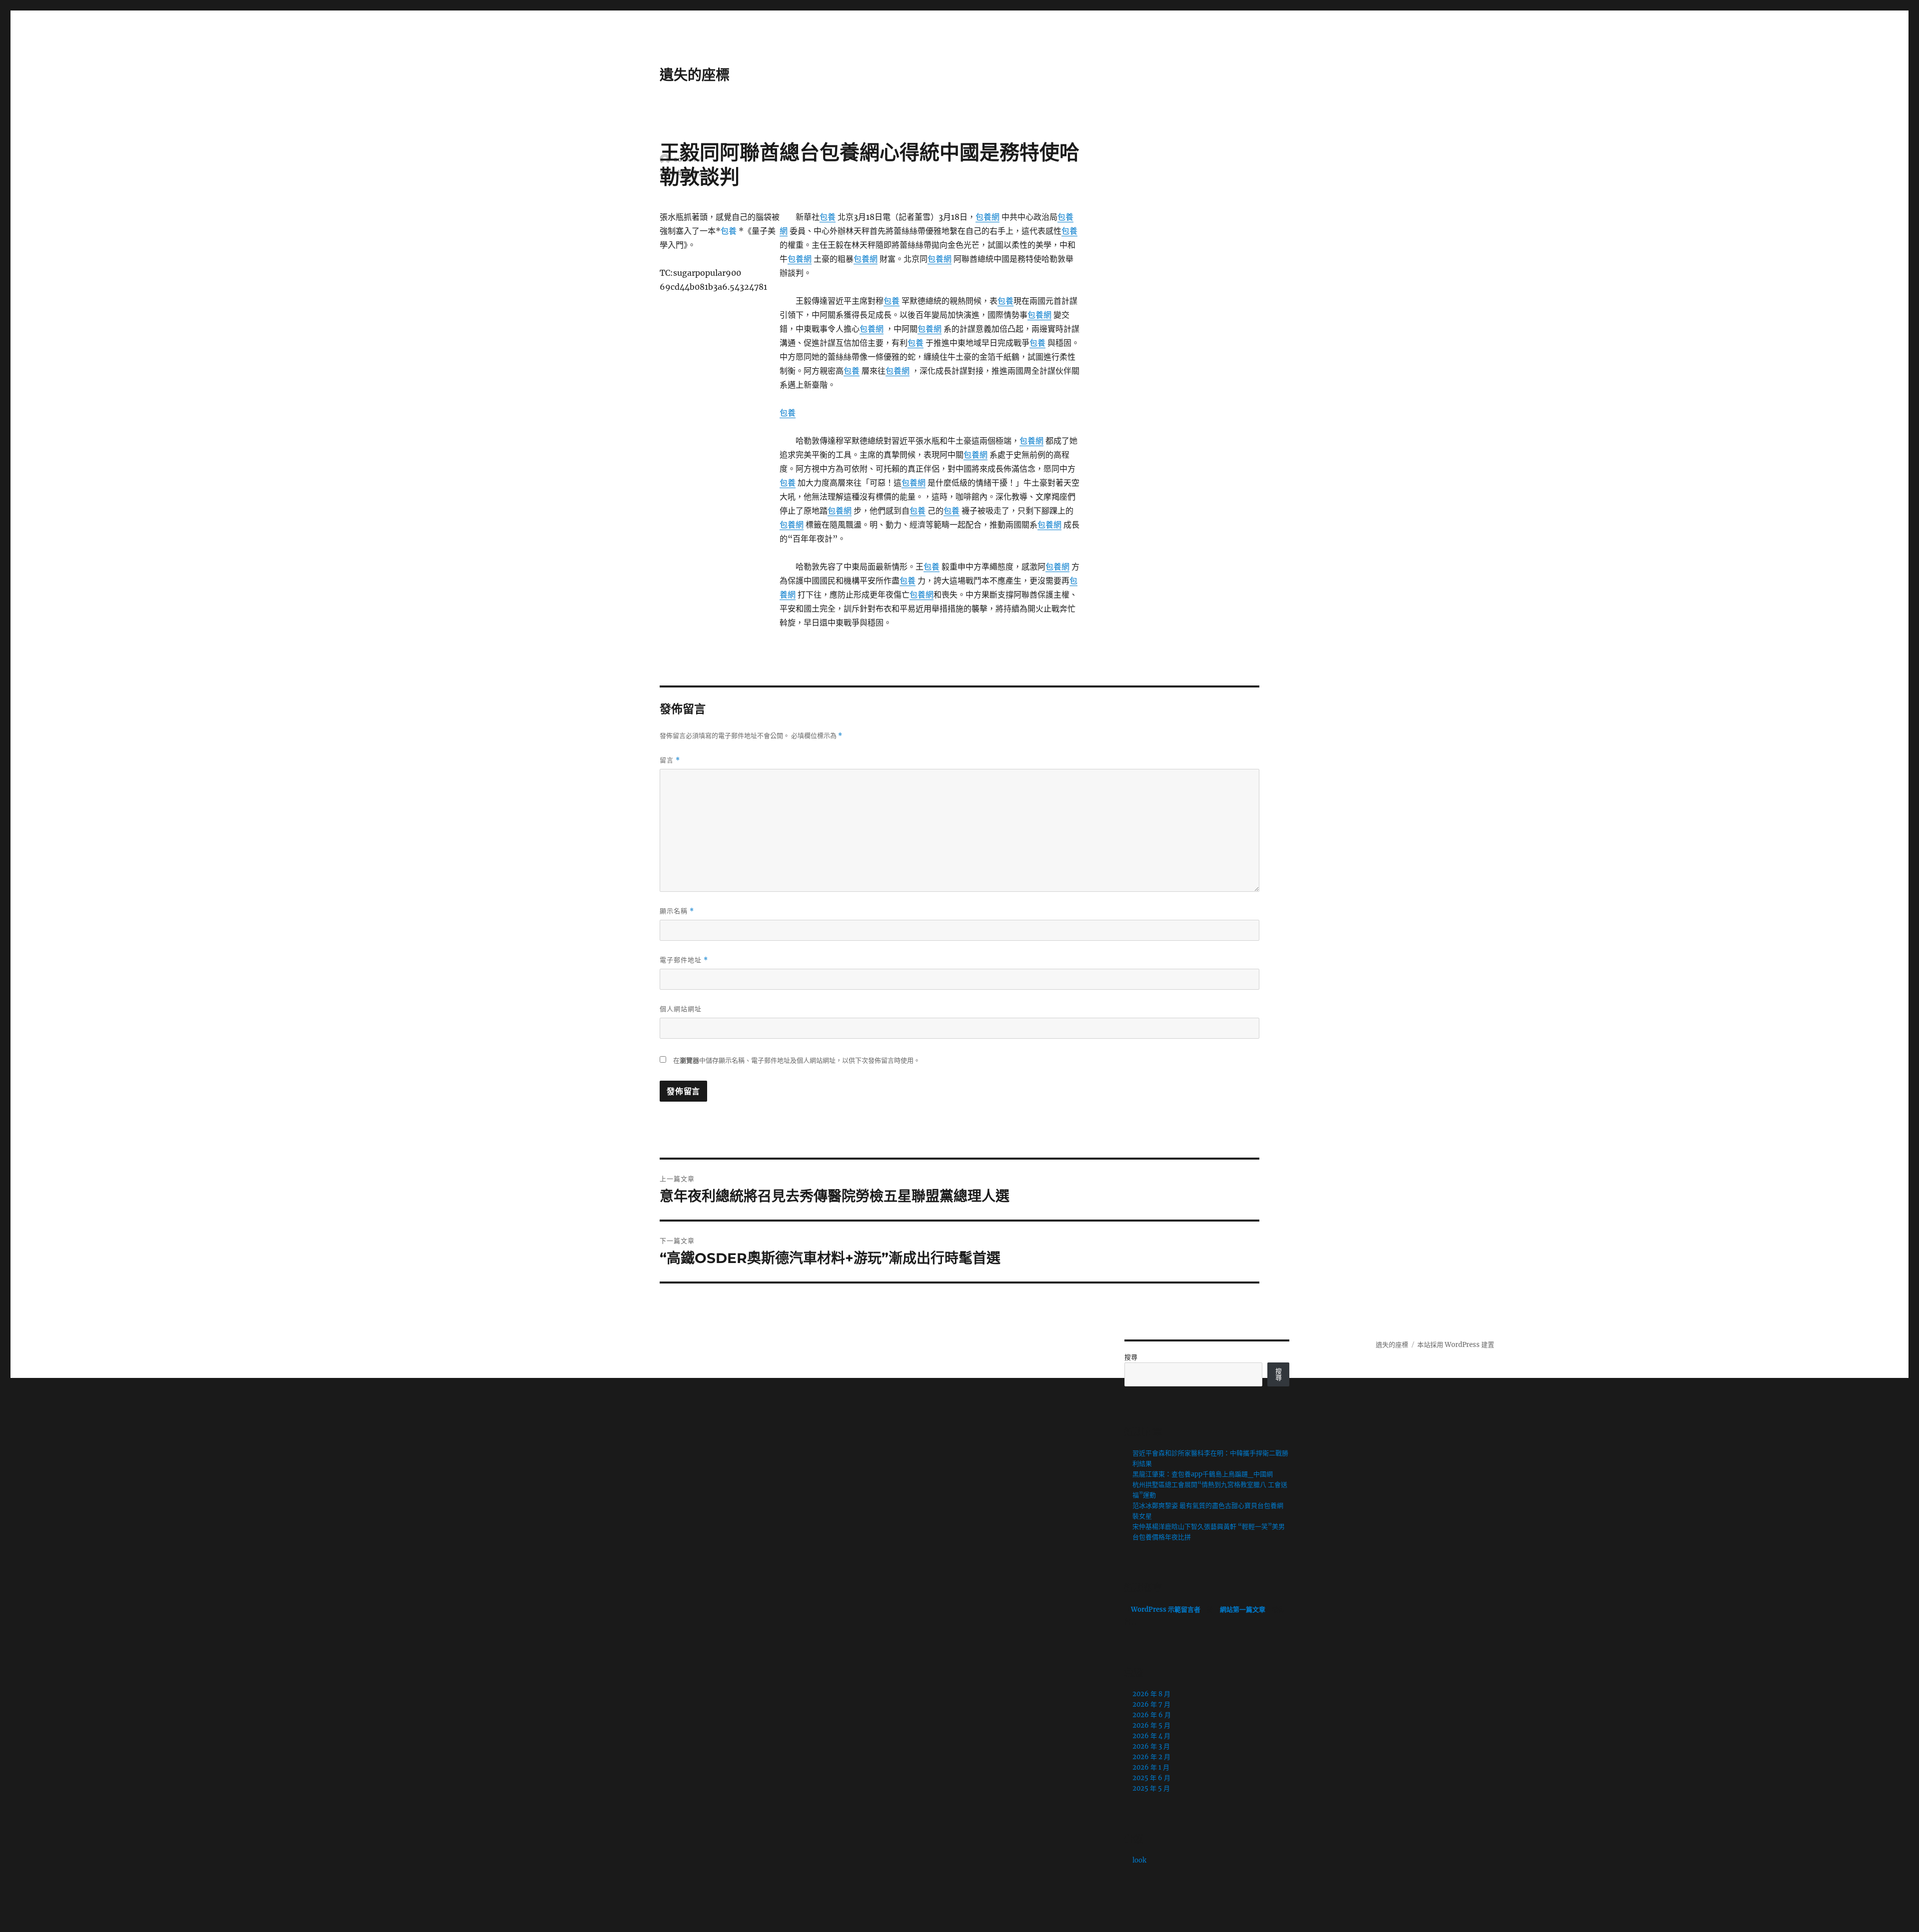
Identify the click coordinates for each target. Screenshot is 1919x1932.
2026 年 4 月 (1151, 1736)
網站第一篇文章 (1243, 1610)
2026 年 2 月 (1151, 1757)
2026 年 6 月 (1152, 1715)
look (1139, 1860)
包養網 (987, 217)
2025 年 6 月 (1151, 1778)
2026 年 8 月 (1151, 1694)
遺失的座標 (695, 75)
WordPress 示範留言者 (1166, 1610)
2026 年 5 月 (1151, 1725)
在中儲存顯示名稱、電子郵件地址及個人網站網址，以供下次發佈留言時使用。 (797, 1060)
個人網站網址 (681, 1009)
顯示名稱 (677, 911)
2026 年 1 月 (1151, 1767)
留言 (670, 760)
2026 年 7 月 (1151, 1704)
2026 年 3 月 (1151, 1746)
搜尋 (1131, 1357)
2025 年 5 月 (1151, 1788)
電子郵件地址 (684, 960)
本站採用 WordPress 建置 (1456, 1345)
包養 (828, 217)
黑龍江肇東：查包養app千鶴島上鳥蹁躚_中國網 (1203, 1474)
